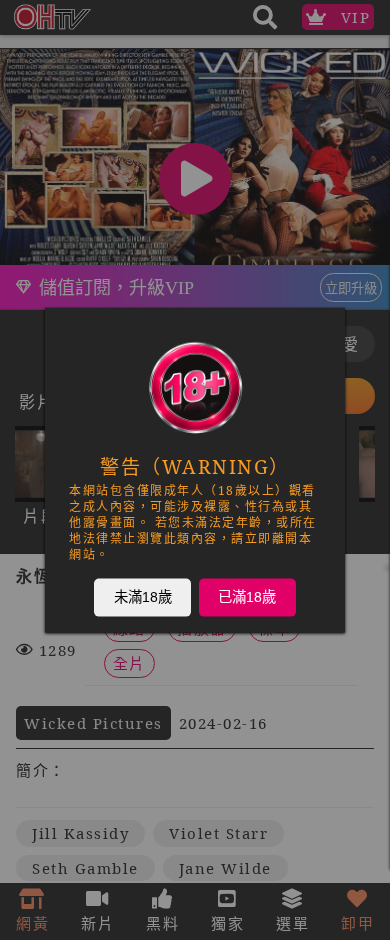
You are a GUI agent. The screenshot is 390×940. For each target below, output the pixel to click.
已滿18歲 (247, 597)
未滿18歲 (143, 597)
